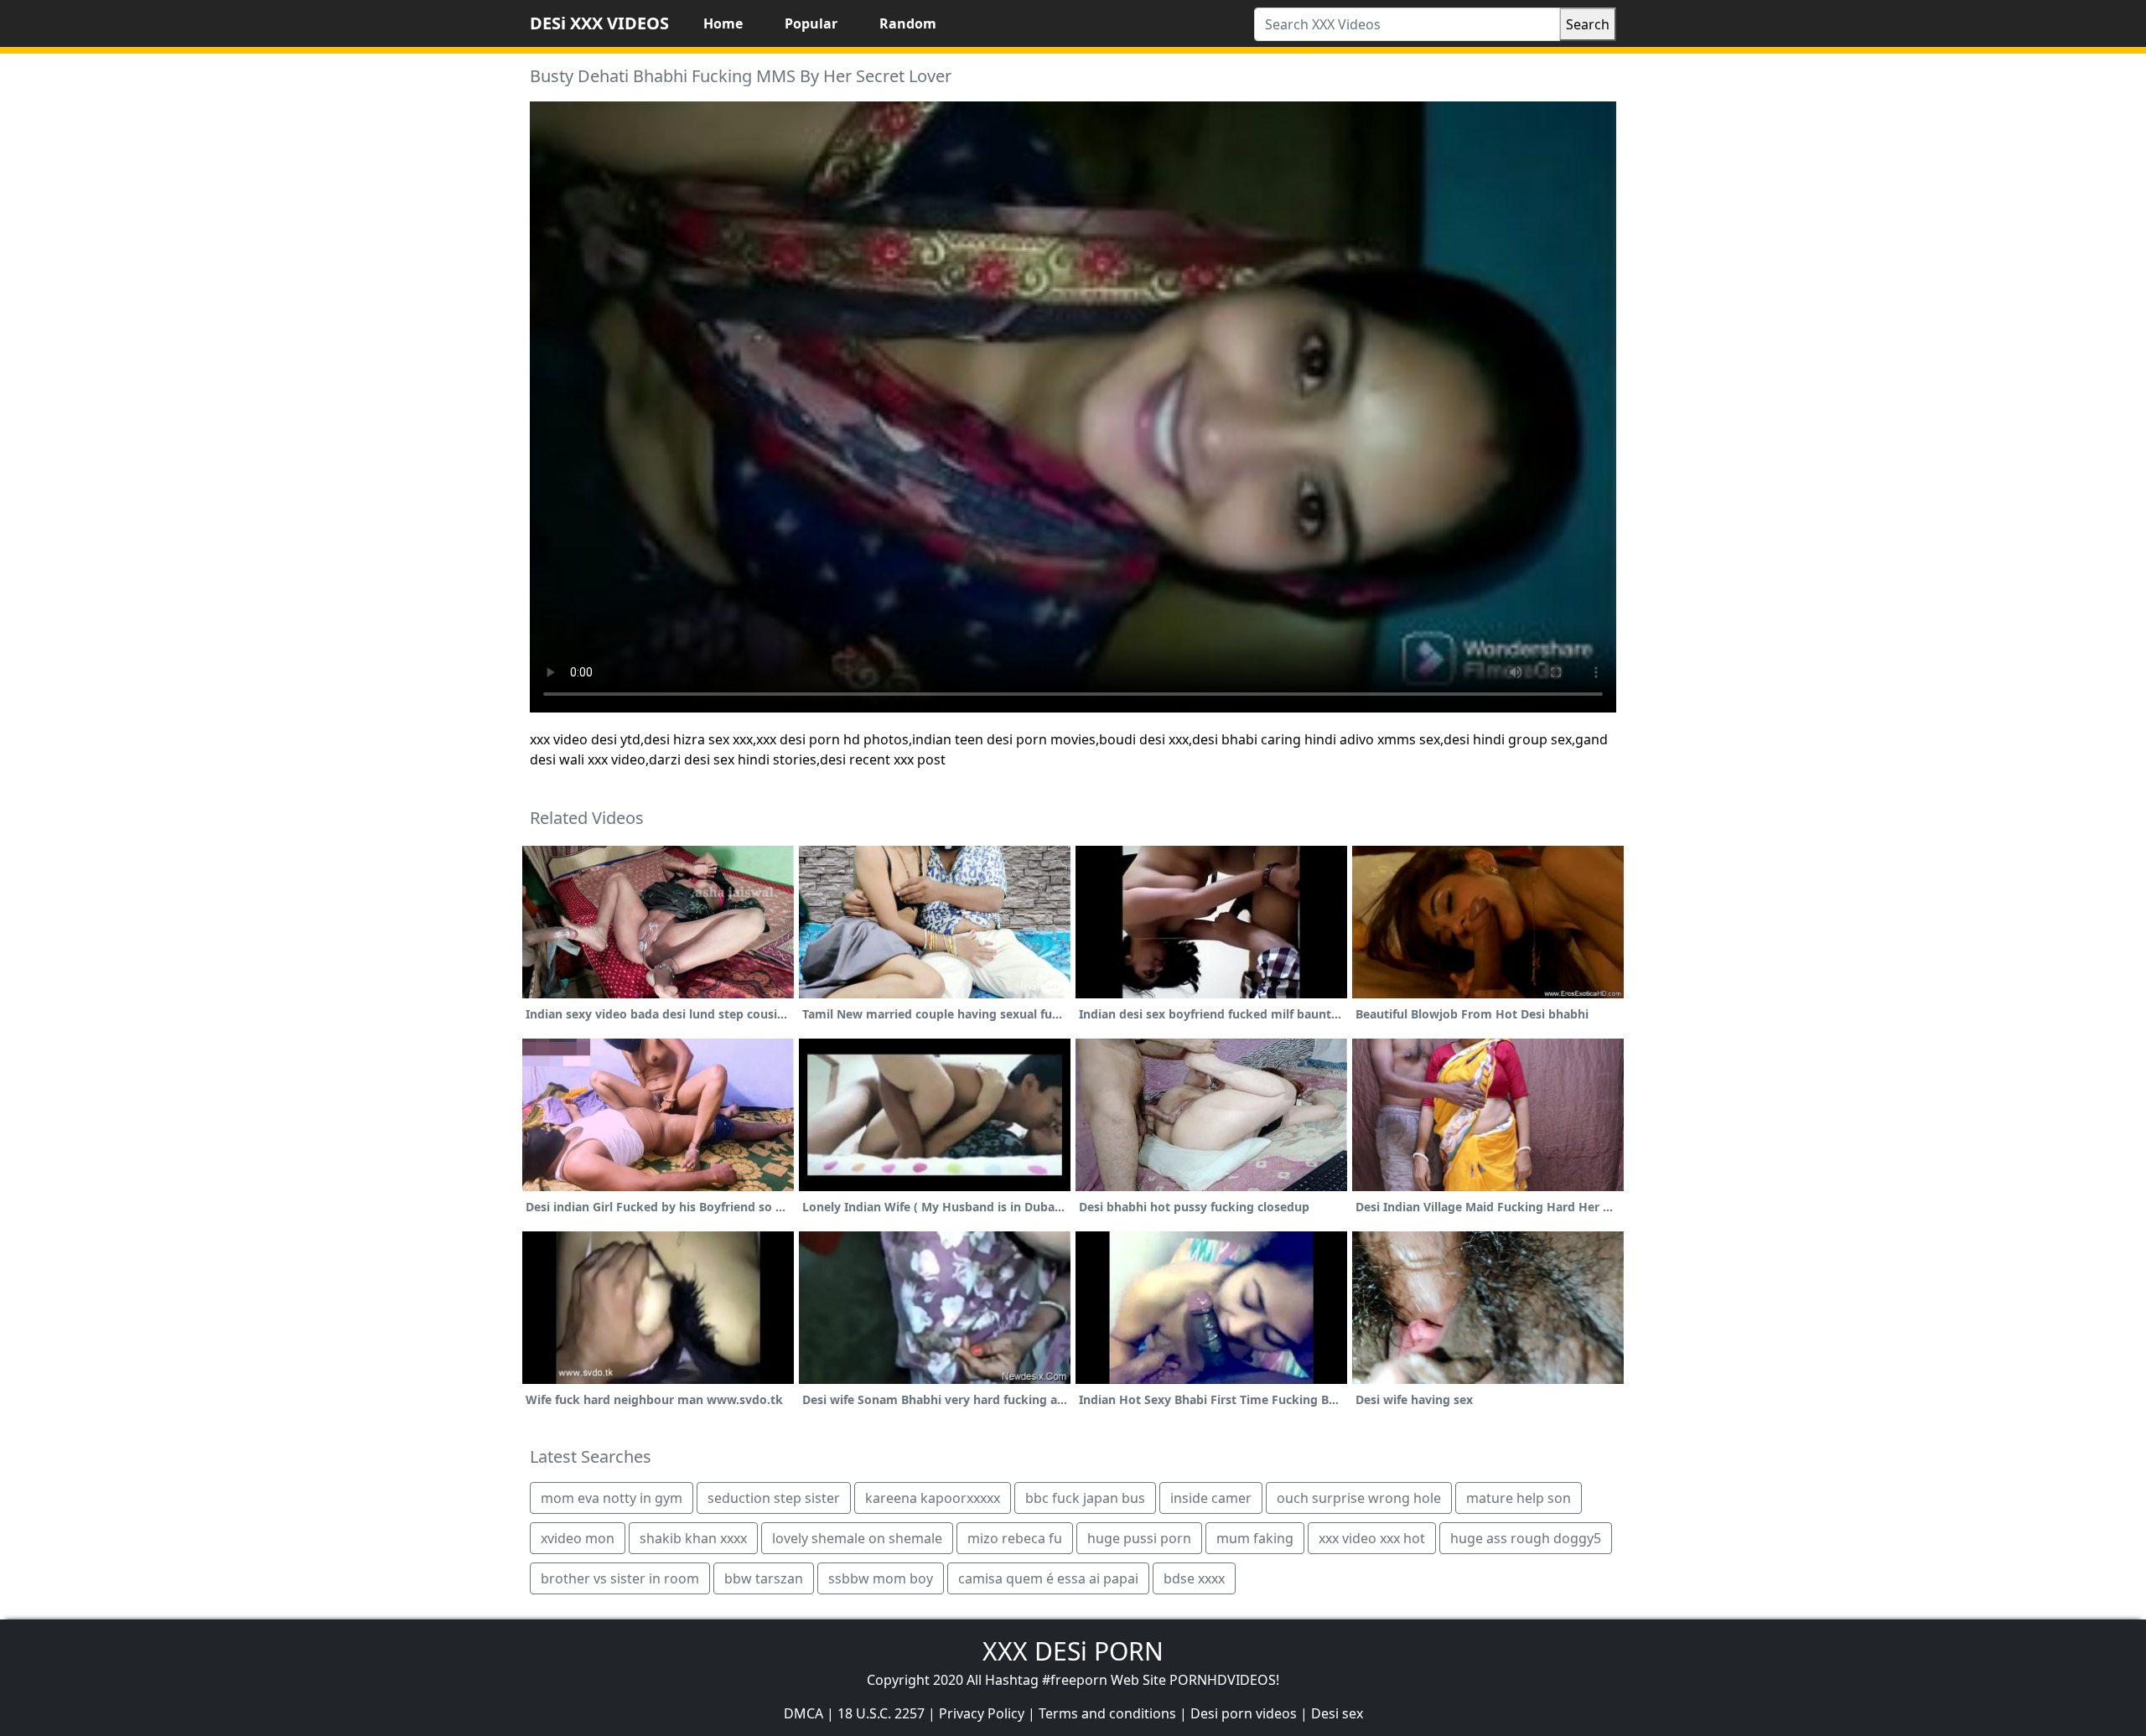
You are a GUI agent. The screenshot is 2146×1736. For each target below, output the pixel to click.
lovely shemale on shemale (857, 1538)
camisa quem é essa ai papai (1048, 1578)
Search (1588, 24)
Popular (811, 23)
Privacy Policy (982, 1713)
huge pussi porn (1139, 1538)
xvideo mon (578, 1538)
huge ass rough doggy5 (1526, 1538)
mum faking (1255, 1538)
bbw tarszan (764, 1578)
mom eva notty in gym (612, 1498)
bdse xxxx (1194, 1578)
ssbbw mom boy (881, 1578)
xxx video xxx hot (1372, 1538)
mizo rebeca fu (1015, 1538)
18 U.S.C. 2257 (881, 1713)
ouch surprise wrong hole (1359, 1498)
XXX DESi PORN (1073, 1651)
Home (723, 23)
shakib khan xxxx (693, 1538)
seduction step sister (774, 1498)
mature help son (1519, 1498)
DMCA (803, 1713)
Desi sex (1337, 1713)
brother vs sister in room (620, 1578)
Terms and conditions (1107, 1713)
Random (908, 23)
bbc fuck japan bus (1085, 1498)
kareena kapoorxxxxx (933, 1498)
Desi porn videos (1244, 1713)
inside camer (1211, 1498)
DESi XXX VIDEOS (599, 23)
